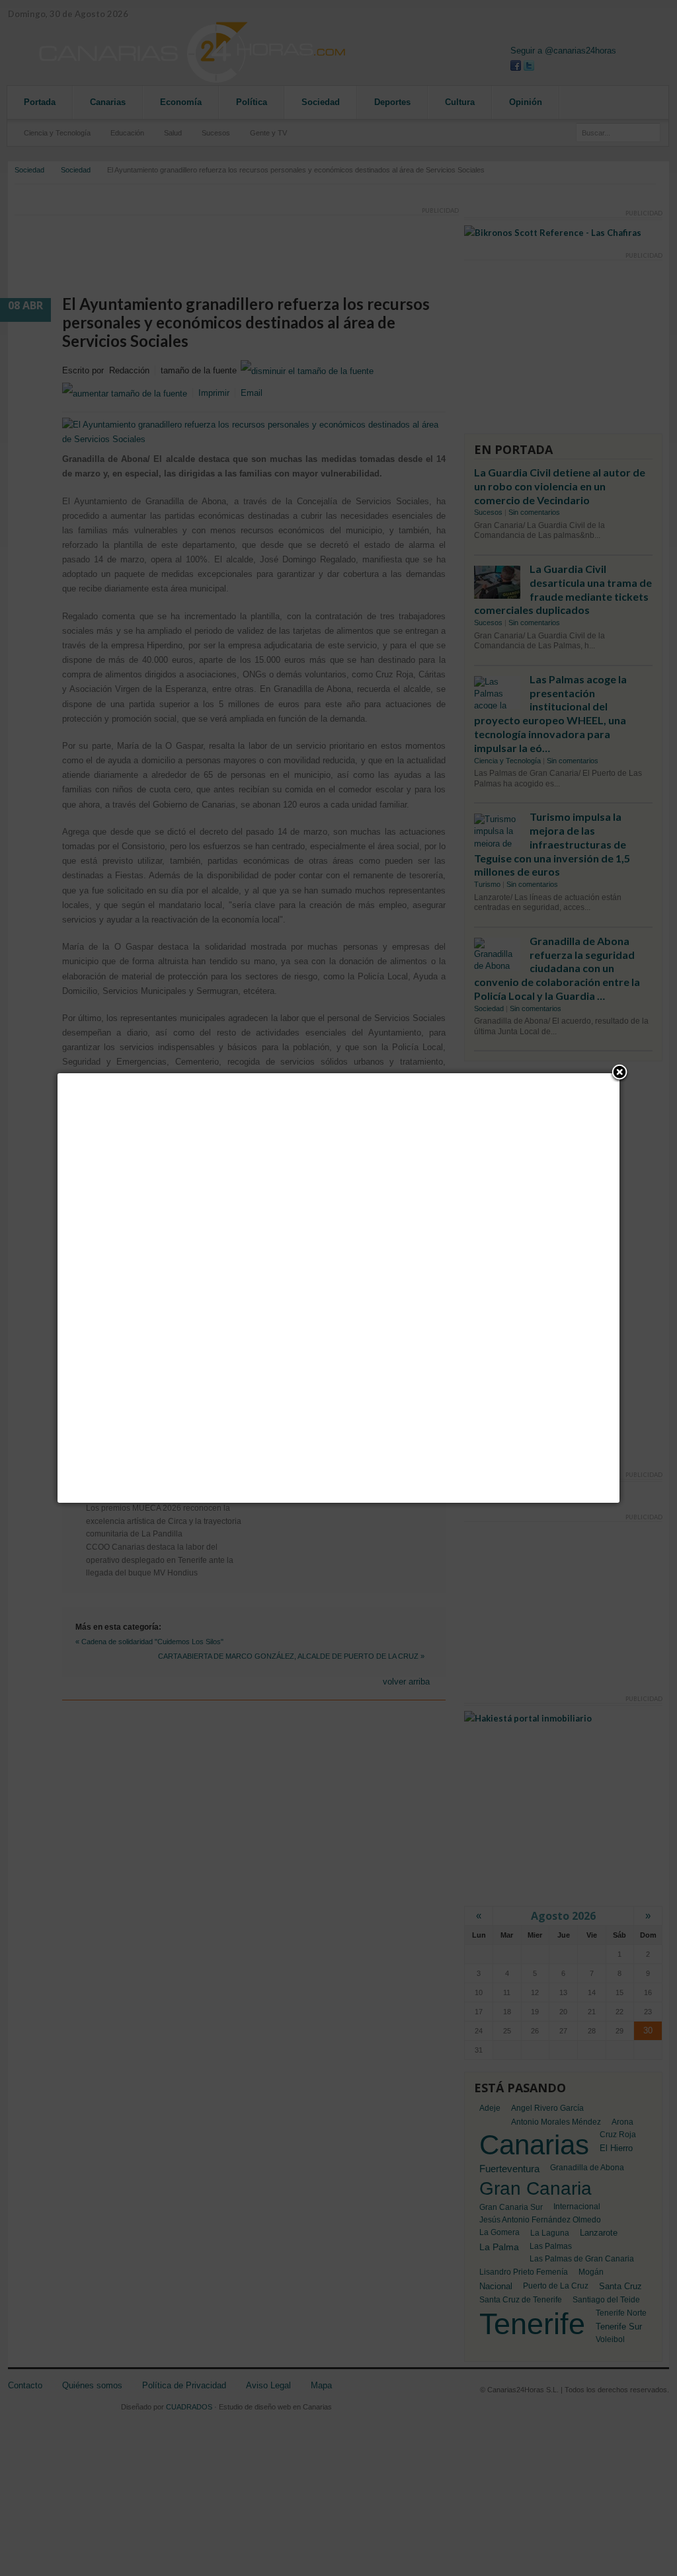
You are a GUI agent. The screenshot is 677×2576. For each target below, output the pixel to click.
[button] (619, 1073)
